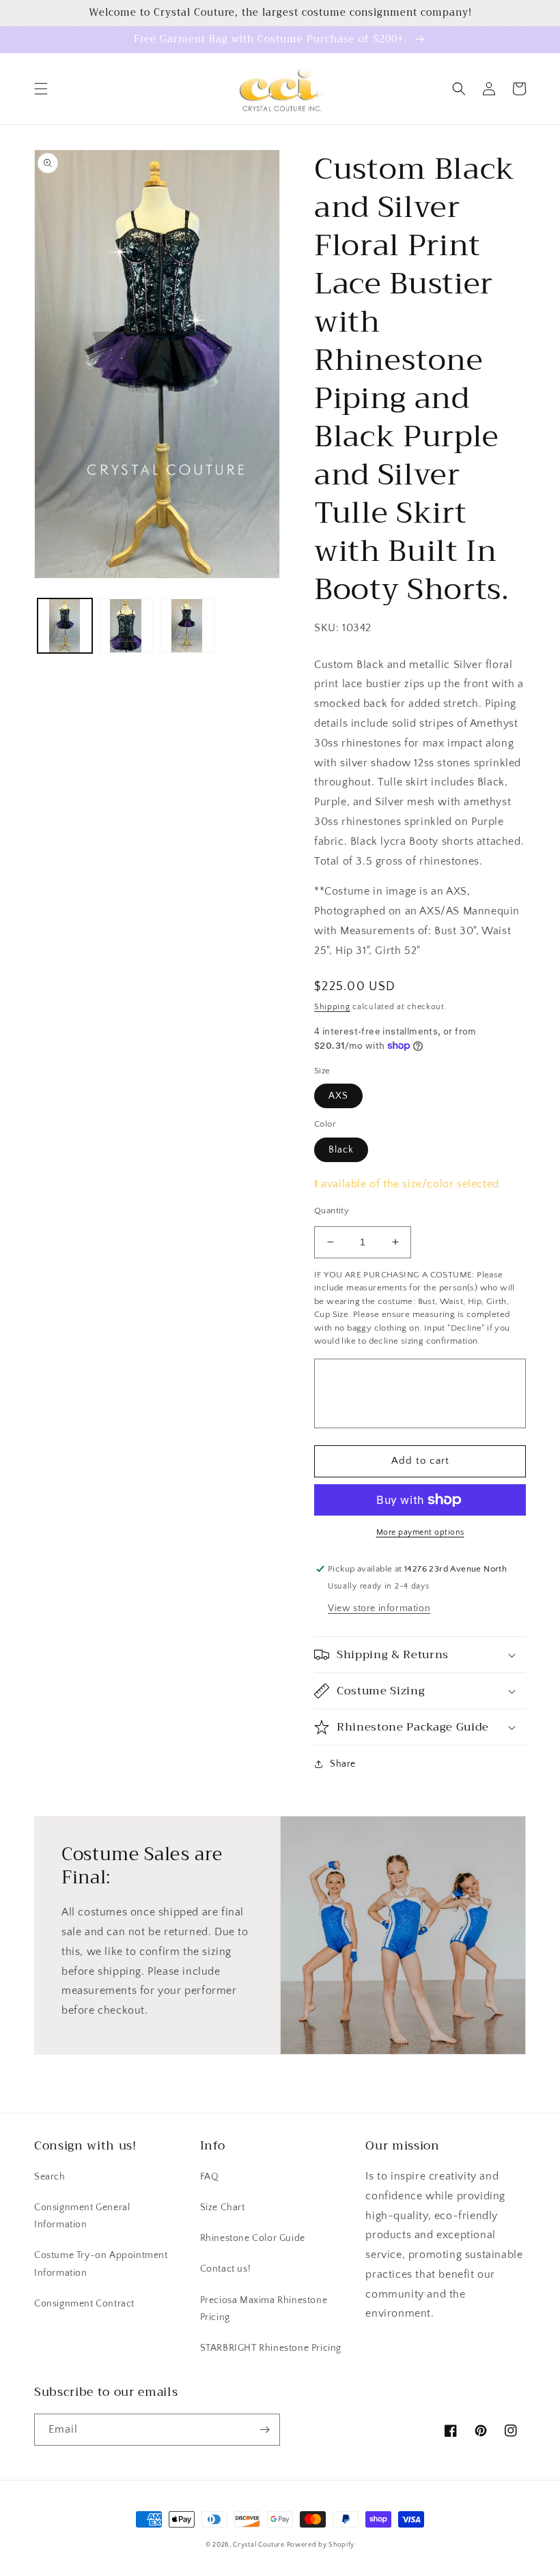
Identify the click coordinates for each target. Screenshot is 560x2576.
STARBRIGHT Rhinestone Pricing (271, 2348)
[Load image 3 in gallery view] (187, 626)
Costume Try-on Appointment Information (101, 2264)
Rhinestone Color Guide (253, 2238)
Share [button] (343, 1764)
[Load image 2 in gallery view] (126, 626)
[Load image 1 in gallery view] (65, 626)
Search (50, 2177)
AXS (338, 1096)
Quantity (332, 1211)
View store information (379, 1608)
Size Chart (223, 2208)
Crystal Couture (260, 2545)
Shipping (332, 1007)
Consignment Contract (84, 2304)
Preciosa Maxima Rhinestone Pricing (264, 2309)
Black (341, 1150)
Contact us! (226, 2269)
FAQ (210, 2177)
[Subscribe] (264, 2430)
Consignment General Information (82, 2216)
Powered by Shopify (321, 2545)
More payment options (420, 1532)
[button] (41, 89)
